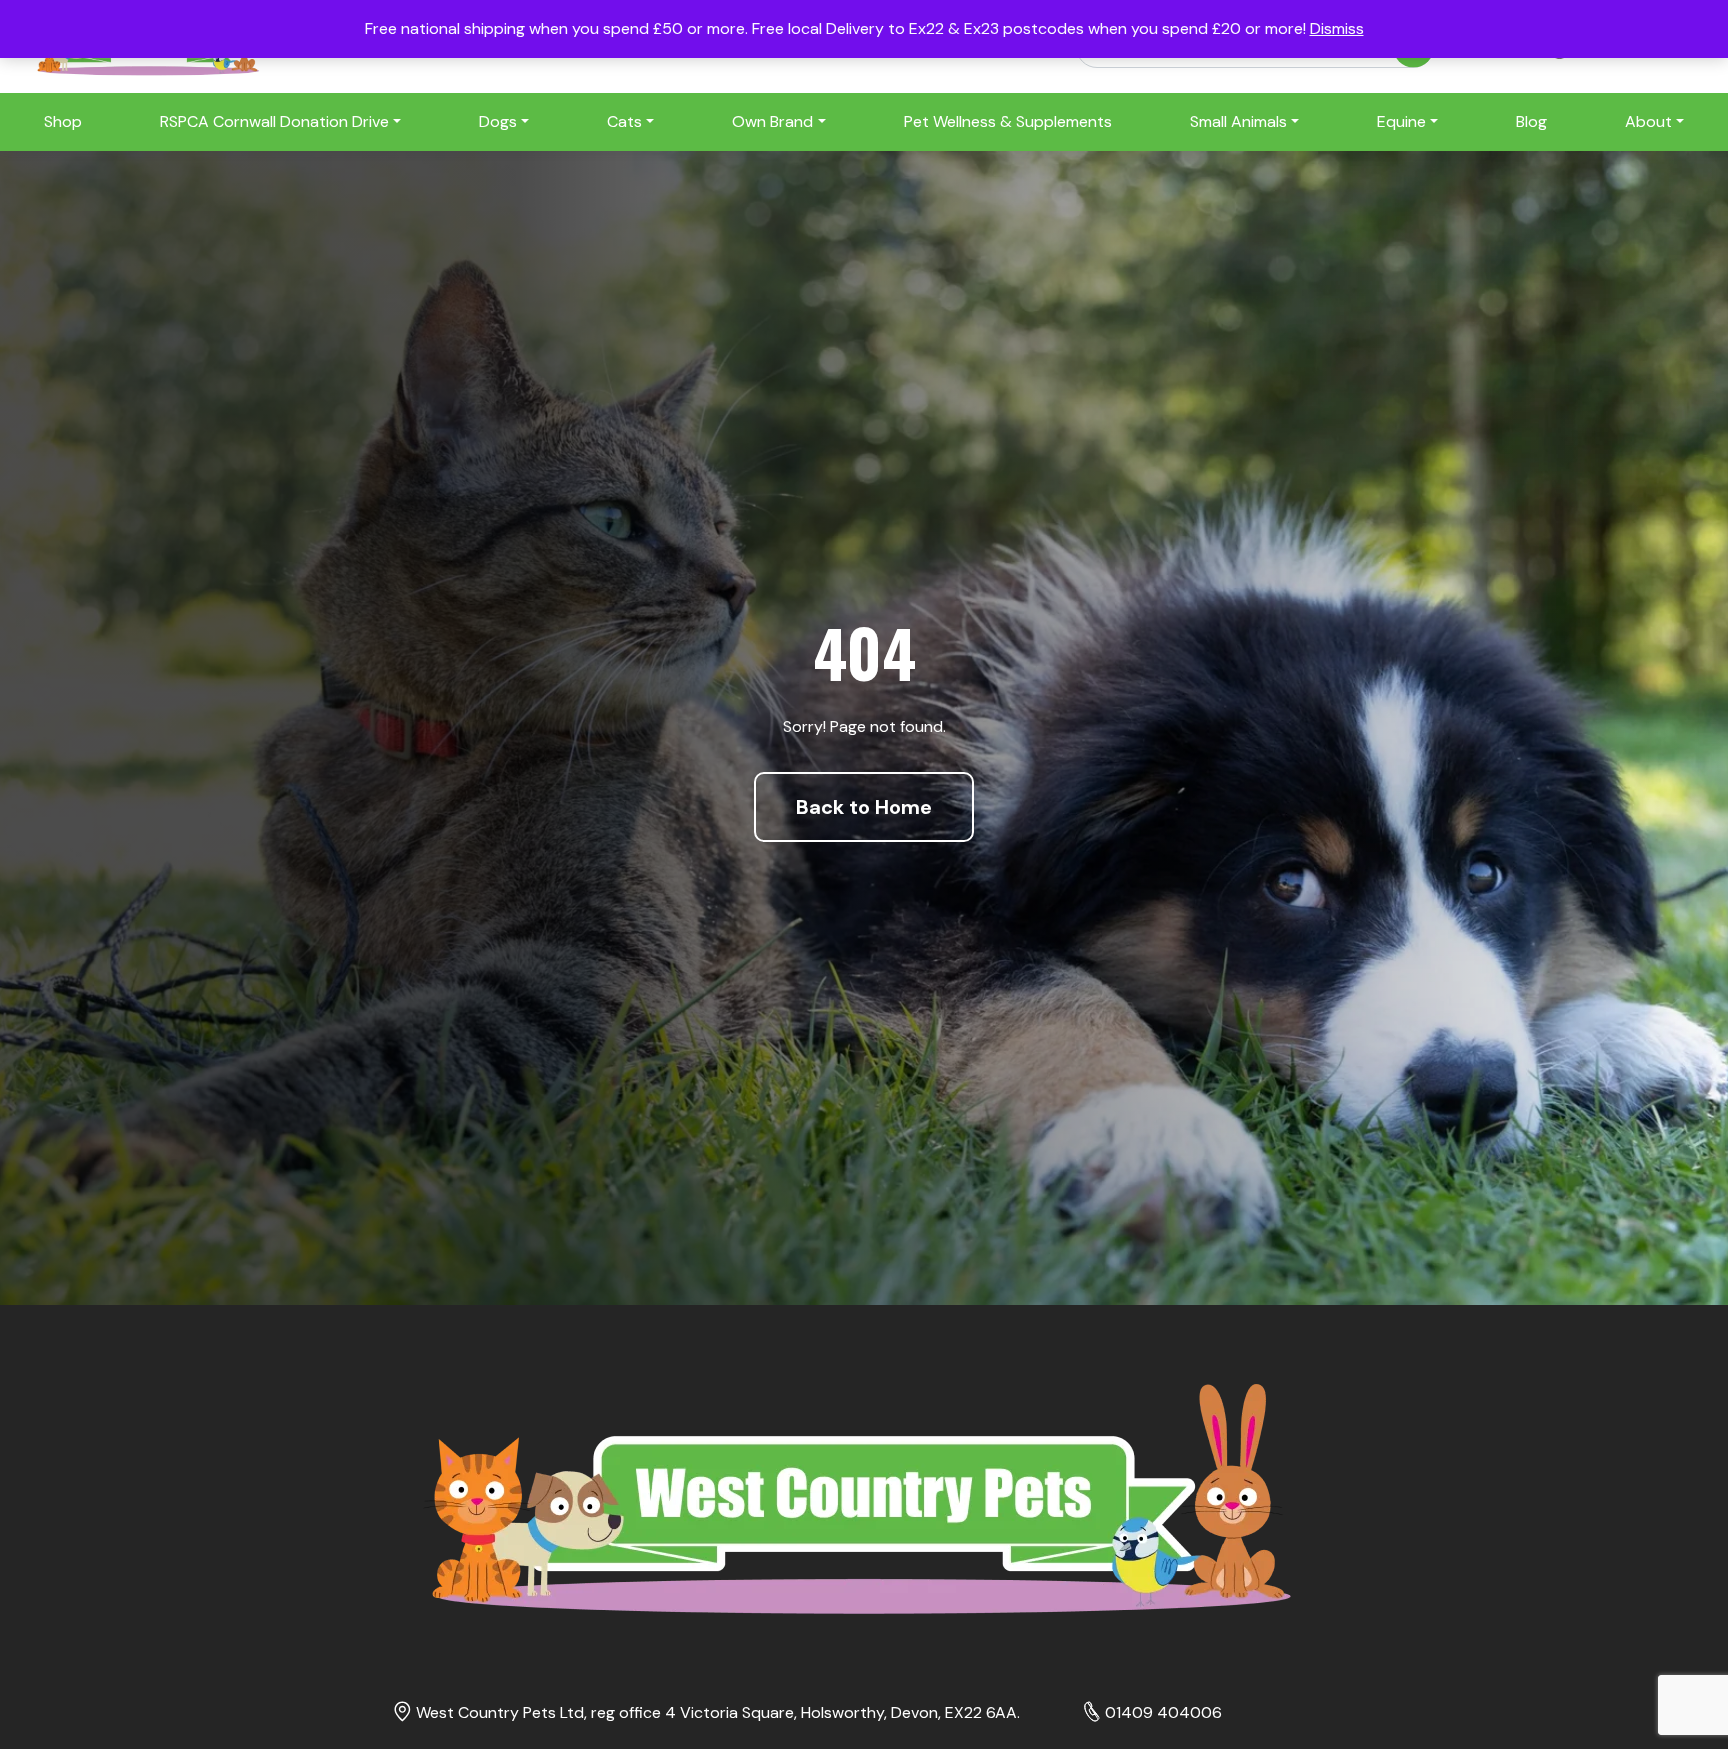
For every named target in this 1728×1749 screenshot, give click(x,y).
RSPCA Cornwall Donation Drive (274, 121)
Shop (63, 121)
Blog (1531, 121)
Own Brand (772, 121)
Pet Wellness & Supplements (1008, 121)
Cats (624, 121)
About (1648, 121)
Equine (1401, 121)
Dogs (498, 121)
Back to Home (864, 807)
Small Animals (1238, 121)
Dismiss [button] (1337, 28)
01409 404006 (1163, 1712)
